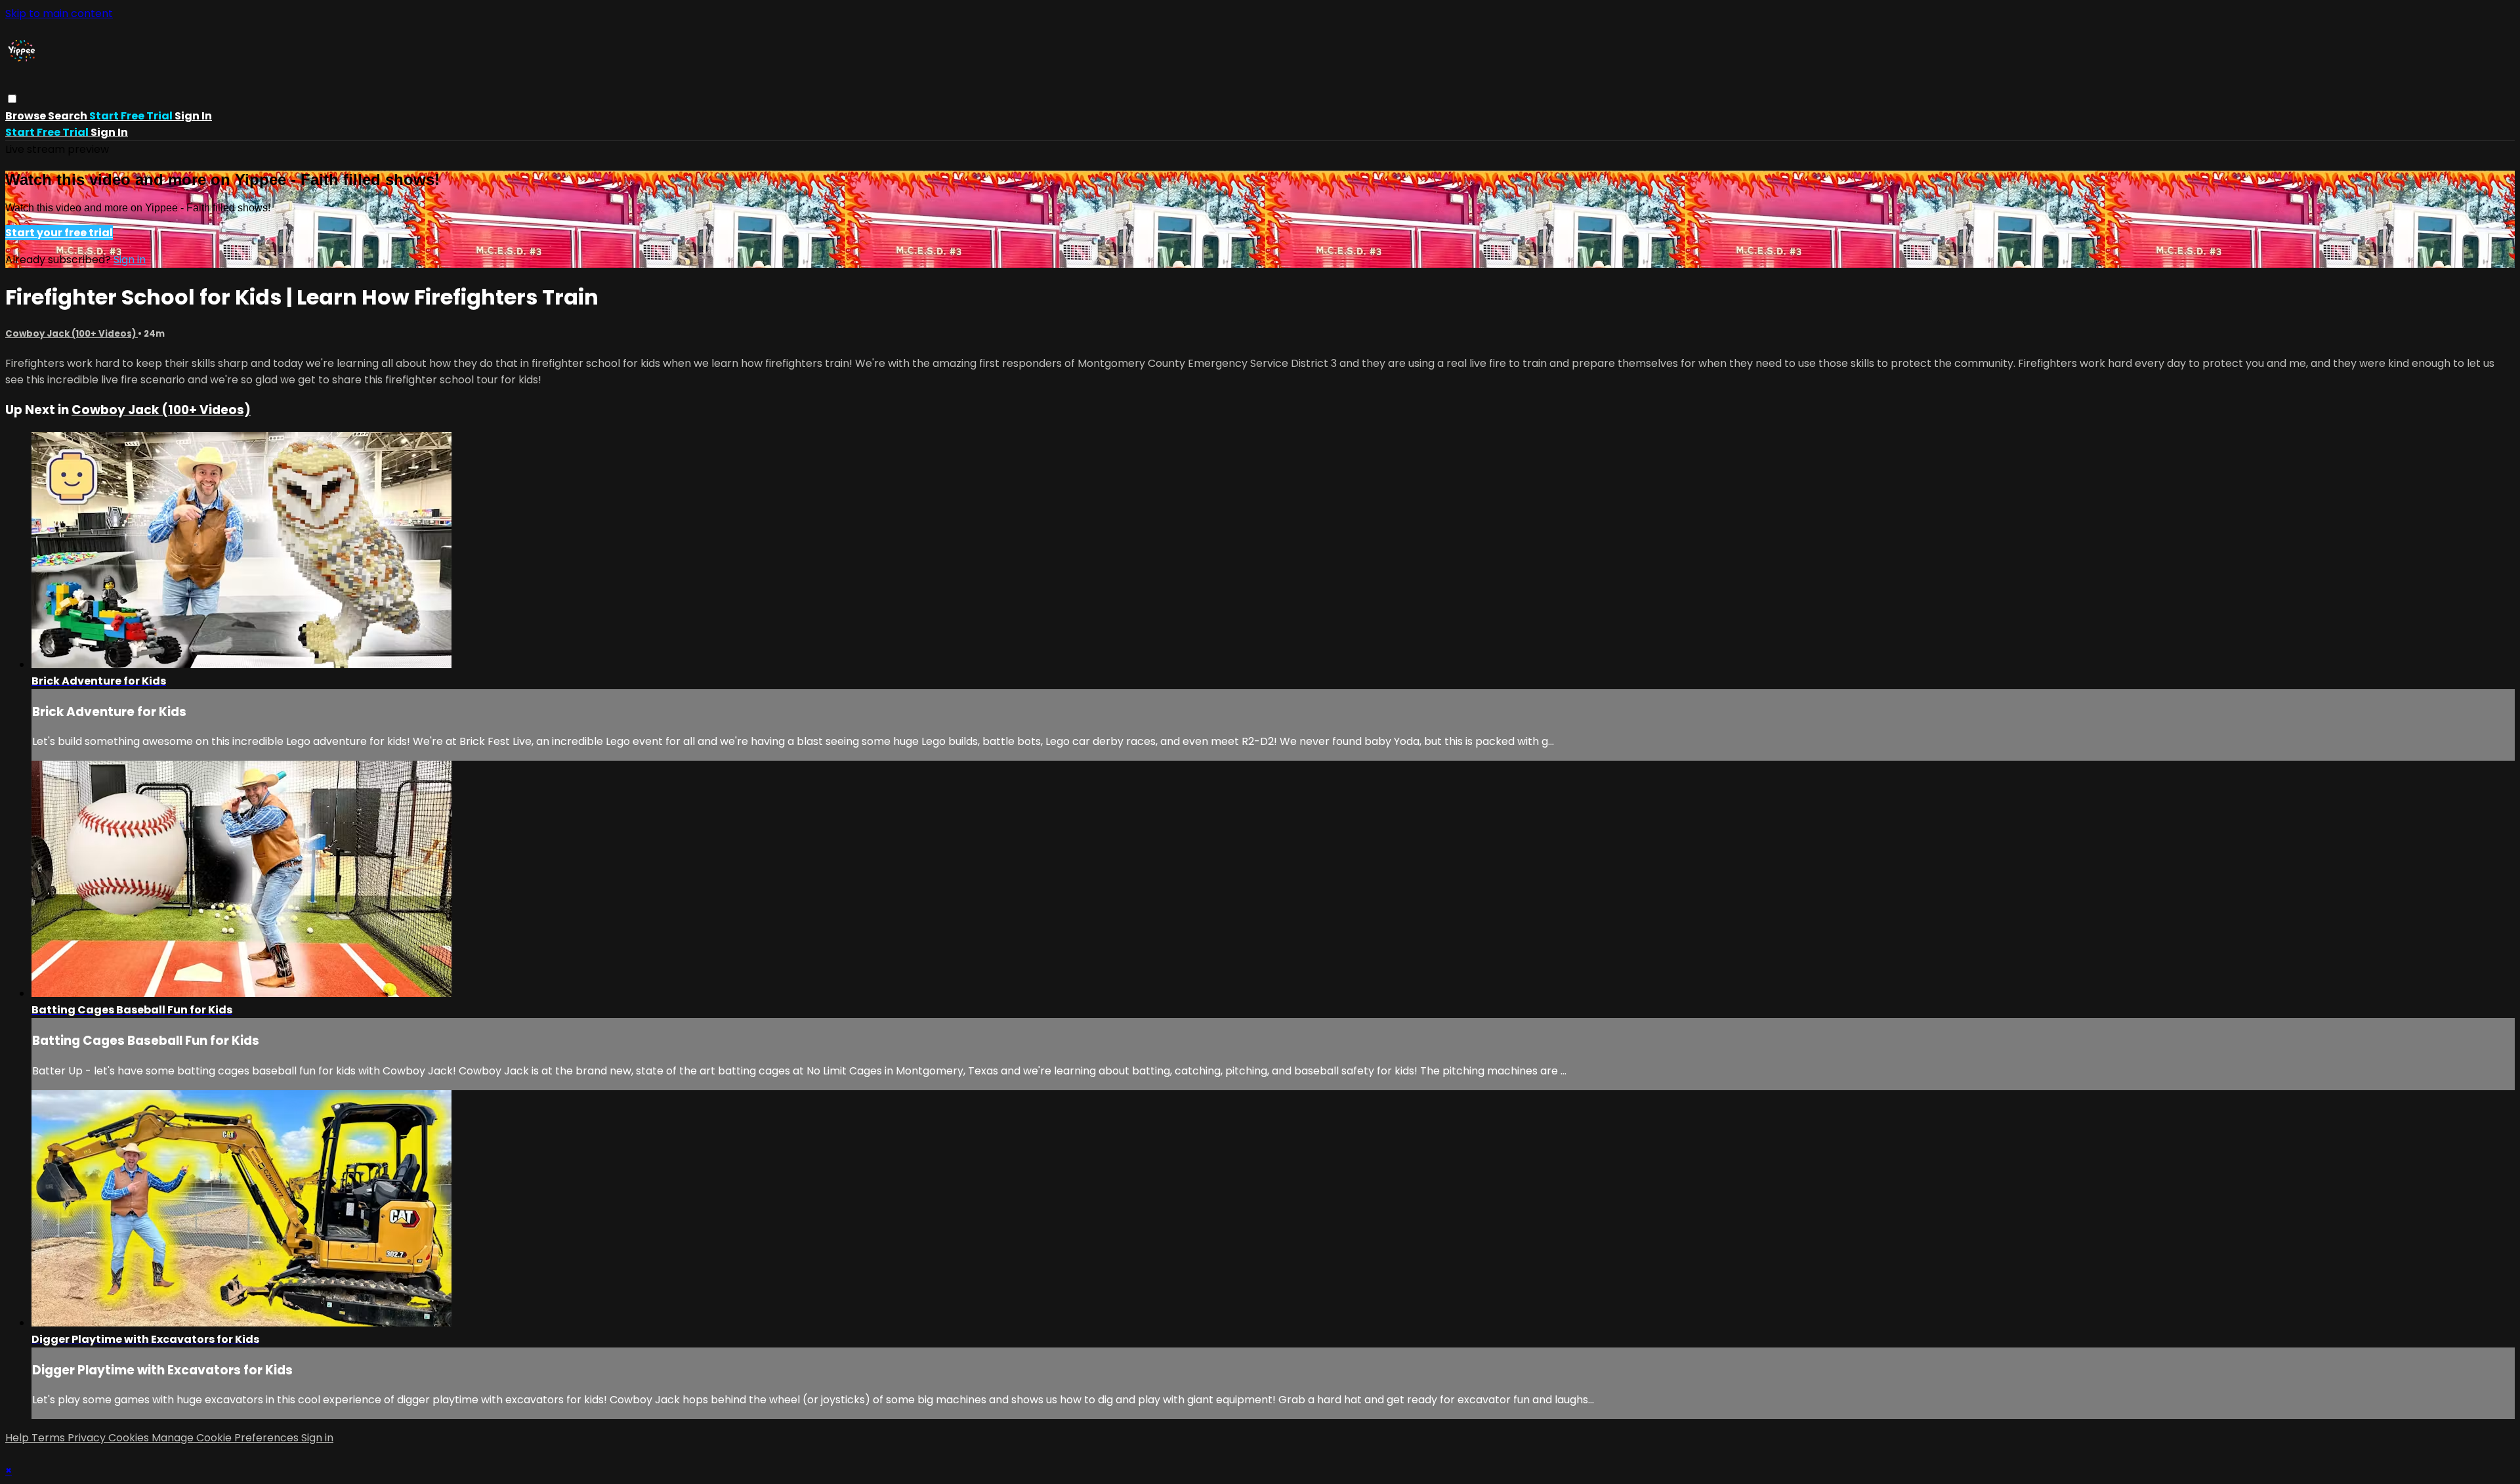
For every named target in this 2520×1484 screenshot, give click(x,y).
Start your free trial (59, 233)
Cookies (130, 1438)
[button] (12, 99)
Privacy (88, 1438)
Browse (27, 116)
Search (69, 116)
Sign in (193, 116)
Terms (50, 1438)
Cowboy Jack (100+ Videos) (72, 334)
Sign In (109, 132)
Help (18, 1438)
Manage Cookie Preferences (226, 1438)
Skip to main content (59, 13)
